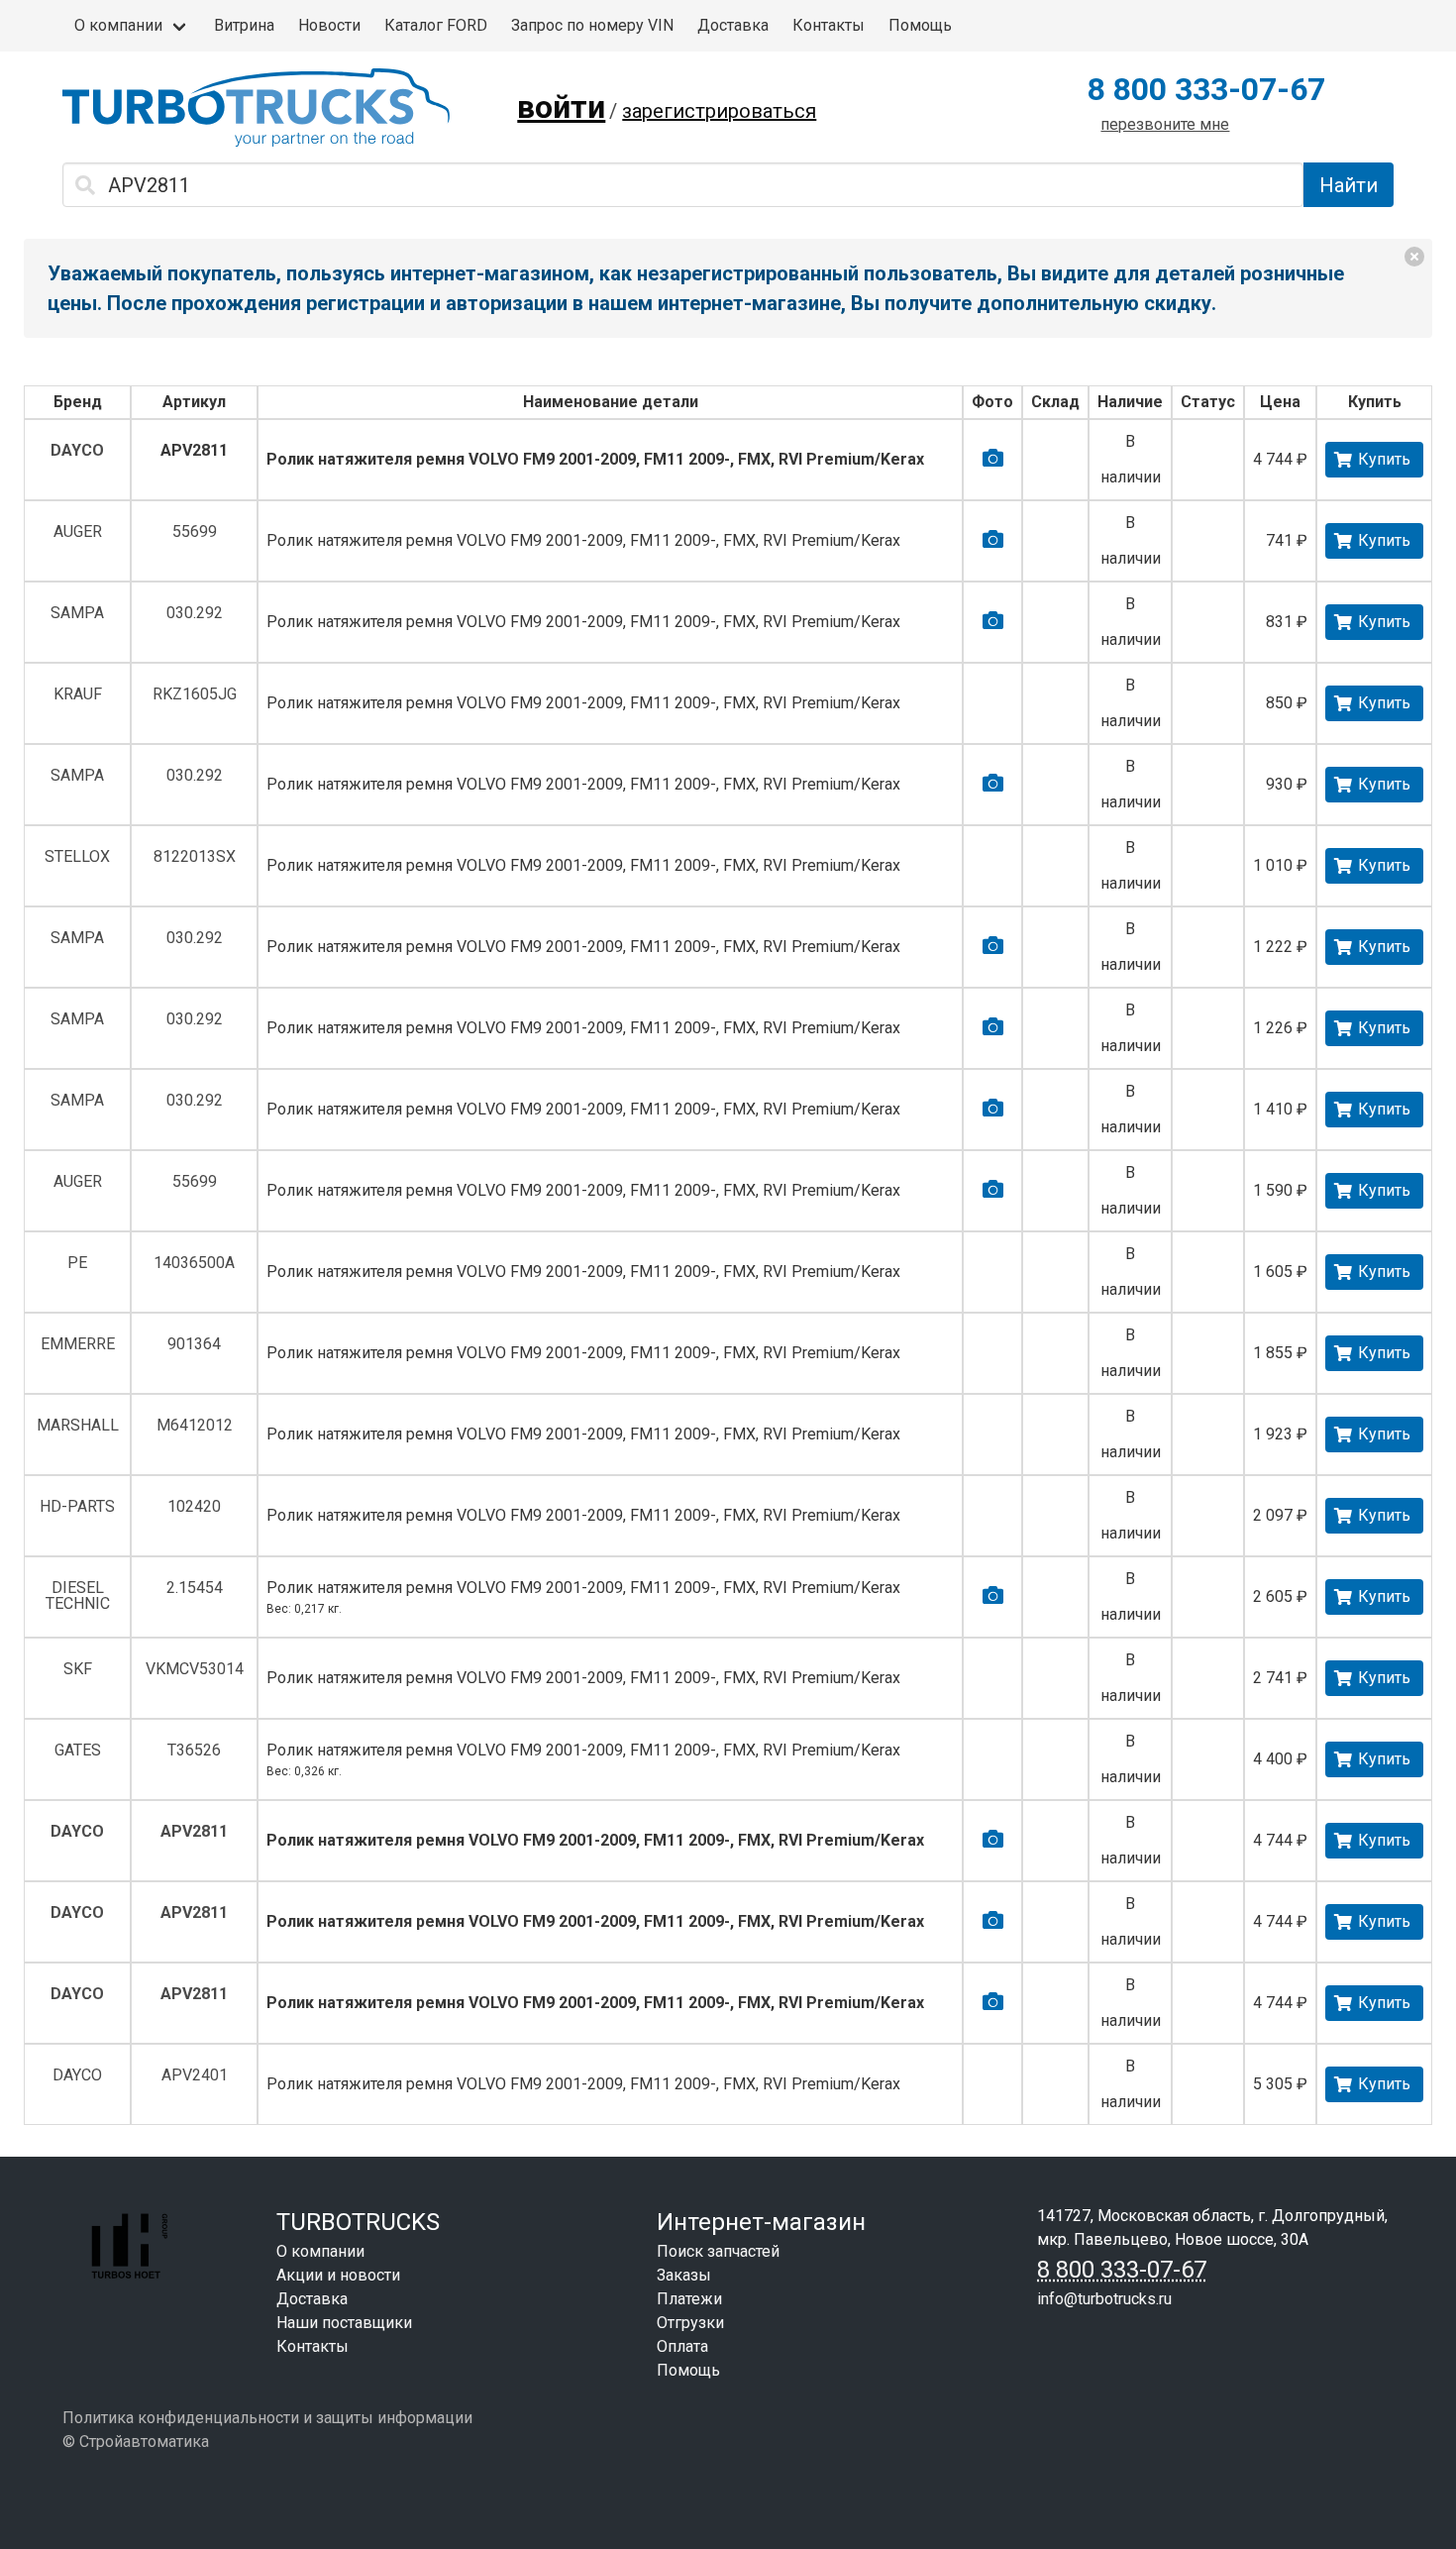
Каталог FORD (436, 25)
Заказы (684, 2275)
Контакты (829, 25)
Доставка (733, 25)
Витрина (244, 25)
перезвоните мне (1165, 124)
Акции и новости (338, 2275)
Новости (329, 25)
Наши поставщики (344, 2323)
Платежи (689, 2299)
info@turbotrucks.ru (1104, 2299)
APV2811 (194, 450)
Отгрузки (690, 2323)
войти (561, 107)
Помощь (920, 25)
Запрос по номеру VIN (592, 25)
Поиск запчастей (718, 2251)
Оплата (682, 2346)
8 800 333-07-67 (1206, 89)
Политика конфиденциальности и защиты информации (267, 2418)
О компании (118, 25)
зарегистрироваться (719, 111)
